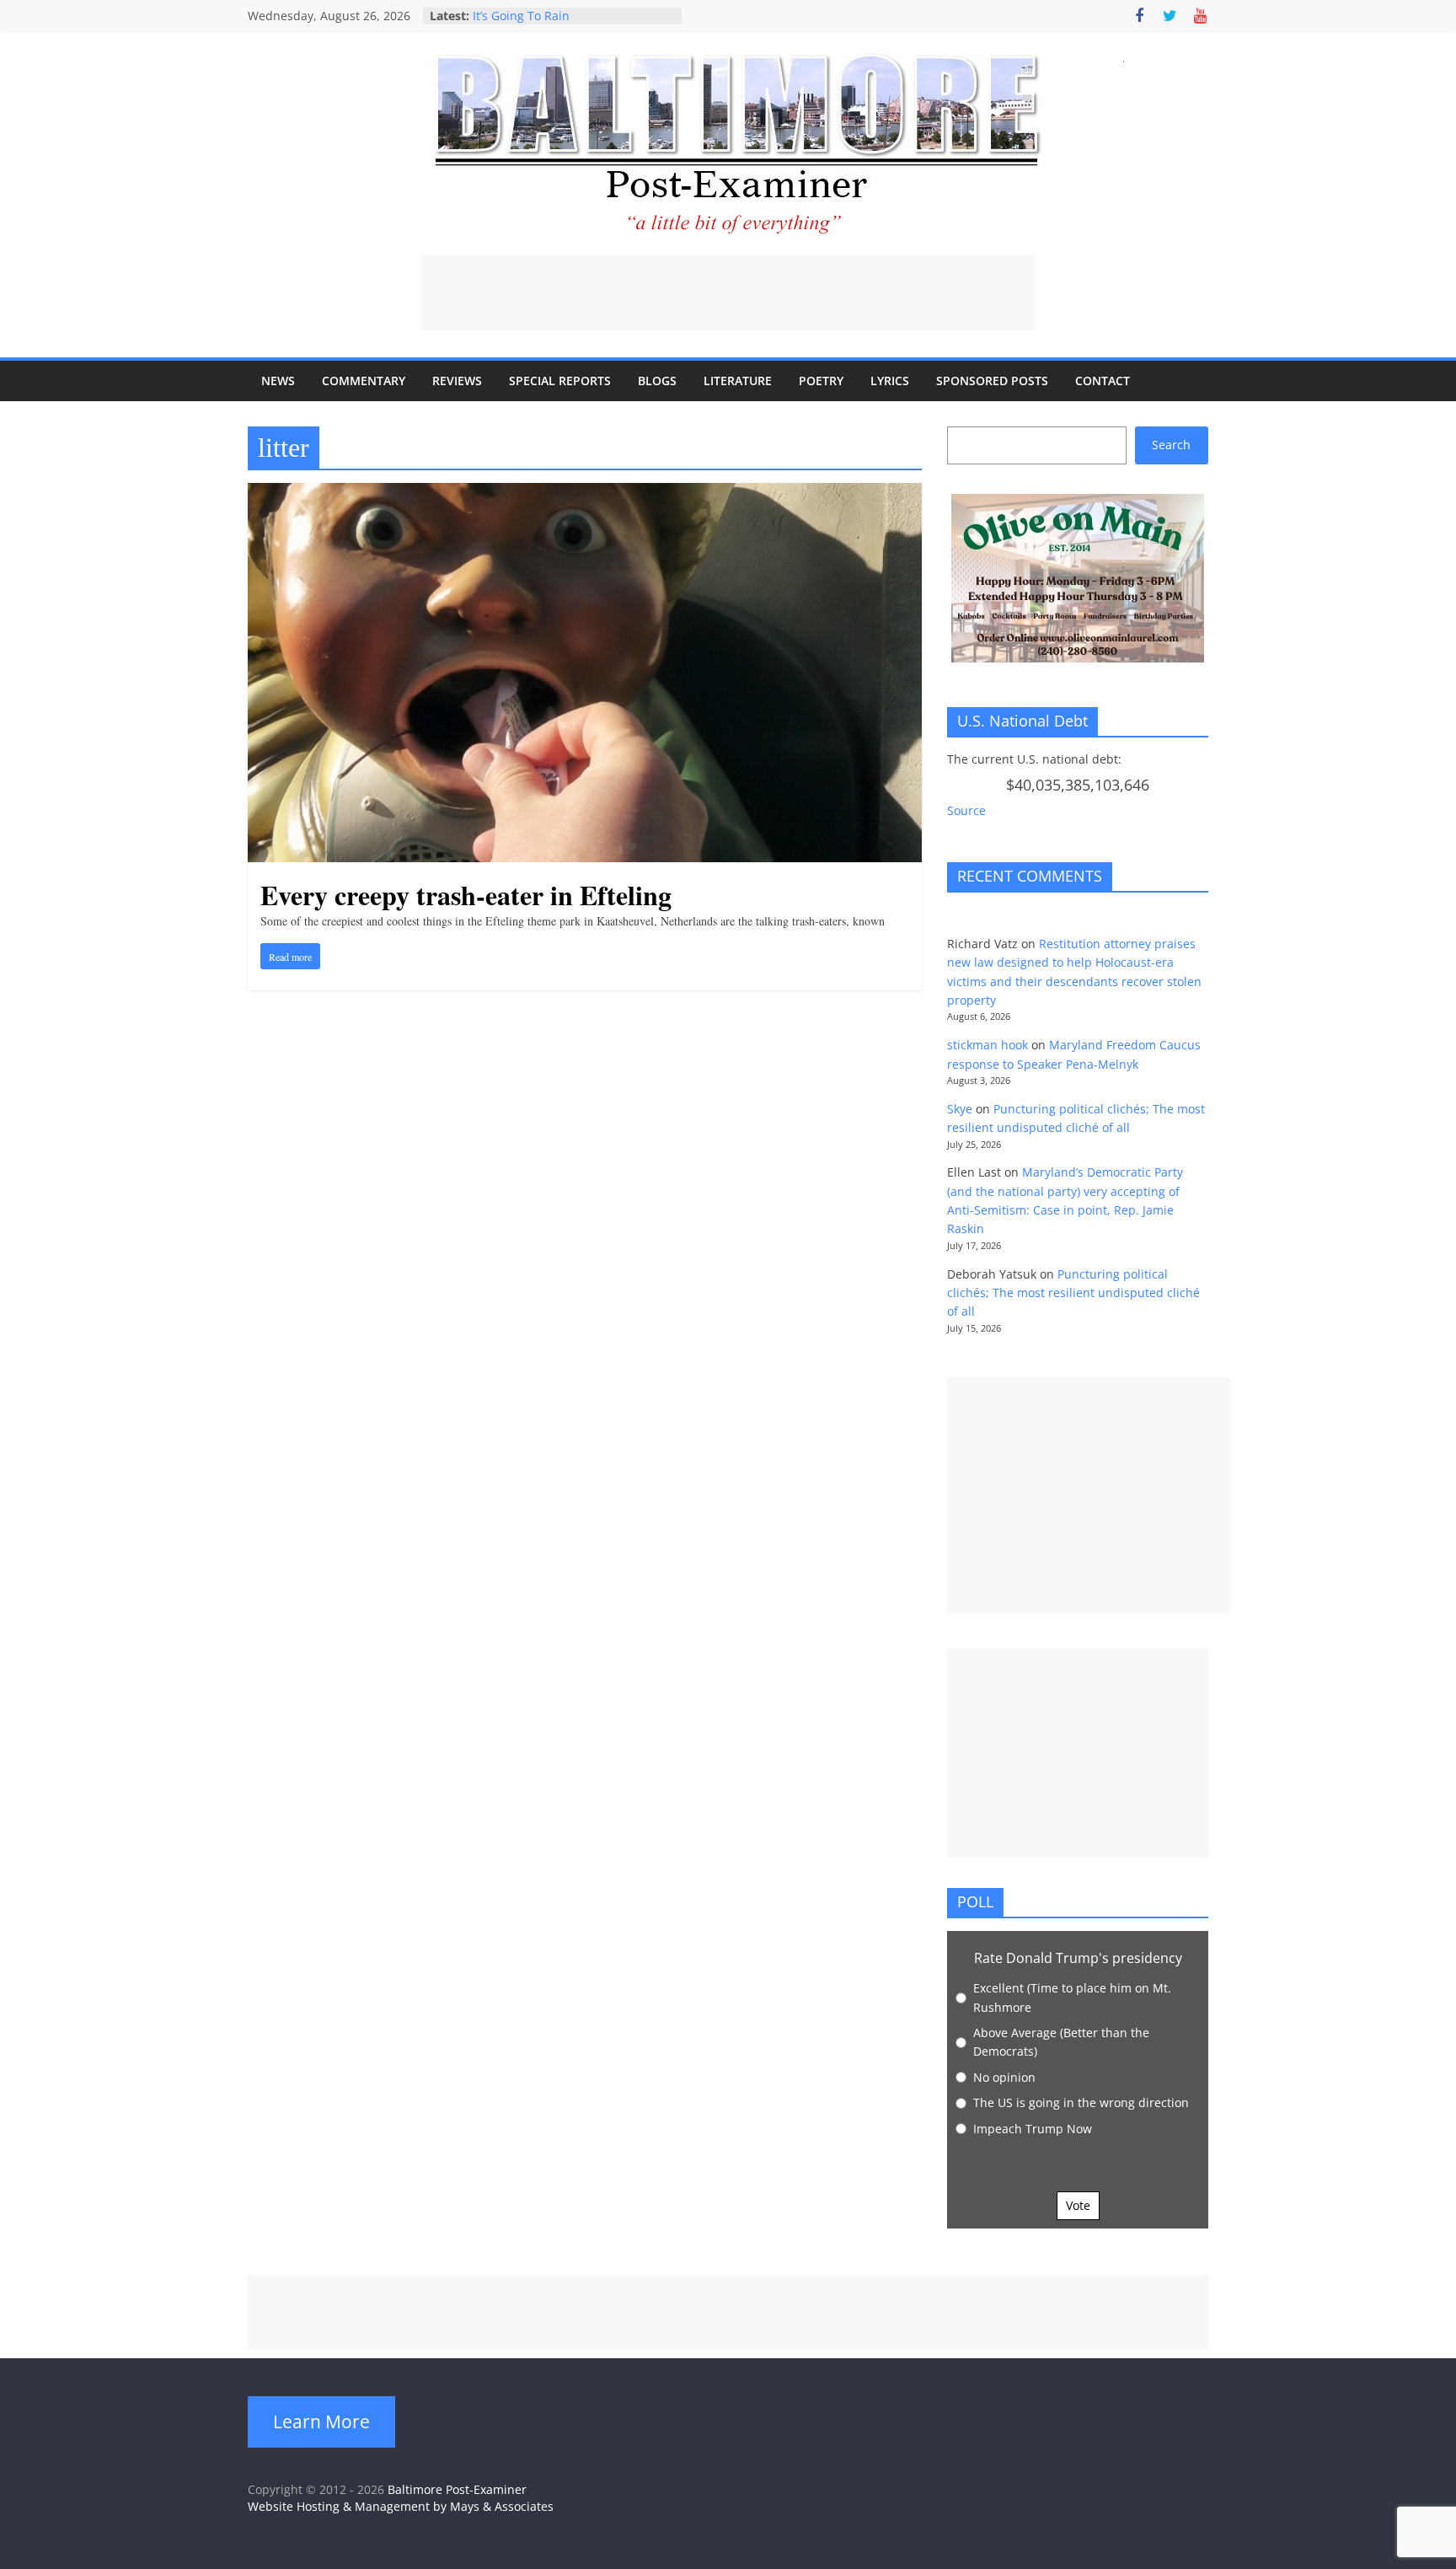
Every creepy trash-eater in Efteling (466, 895)
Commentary (364, 381)
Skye (960, 1109)
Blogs (657, 381)
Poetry (821, 381)
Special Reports (560, 381)
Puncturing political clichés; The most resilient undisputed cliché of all (1073, 1293)
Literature (738, 381)
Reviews (457, 381)
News (278, 381)
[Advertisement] (728, 292)
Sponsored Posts (992, 381)
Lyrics (890, 381)
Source (966, 810)
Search (1171, 445)
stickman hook (988, 1045)
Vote (1078, 2205)
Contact (1103, 381)
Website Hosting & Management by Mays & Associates (401, 2506)
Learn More (321, 2422)
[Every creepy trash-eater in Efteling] (585, 493)
